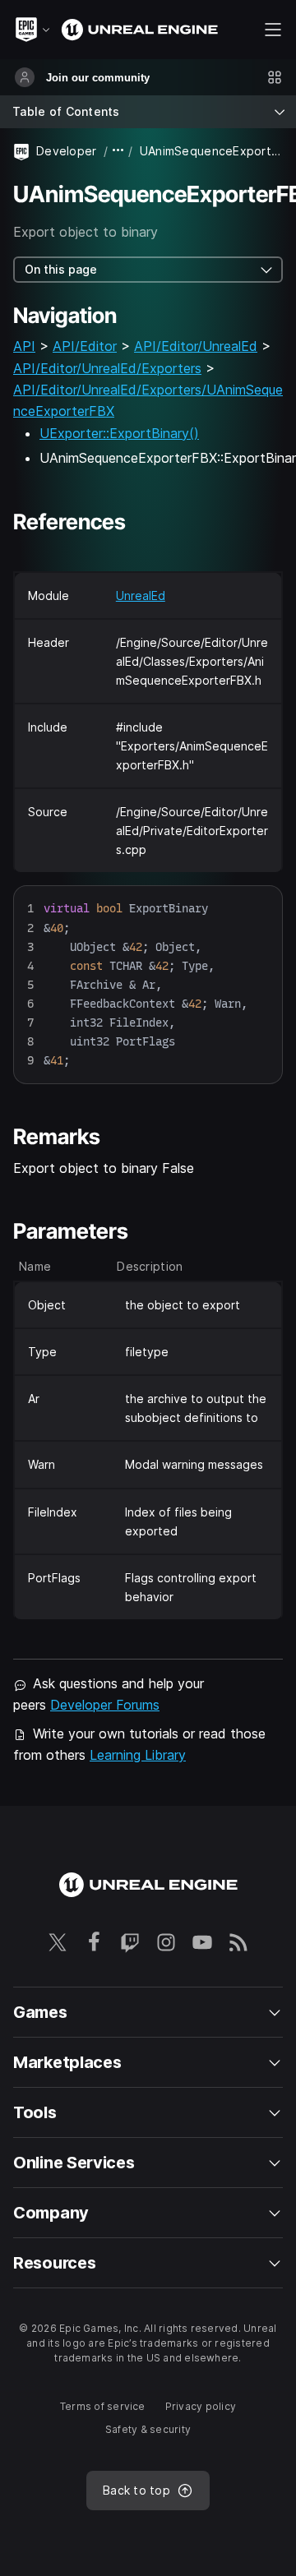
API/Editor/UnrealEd (196, 346)
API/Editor (85, 346)
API (24, 346)
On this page (61, 269)
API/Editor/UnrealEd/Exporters (107, 368)
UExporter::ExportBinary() (119, 433)
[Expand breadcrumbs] (118, 151)
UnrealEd (141, 596)
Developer (67, 151)
